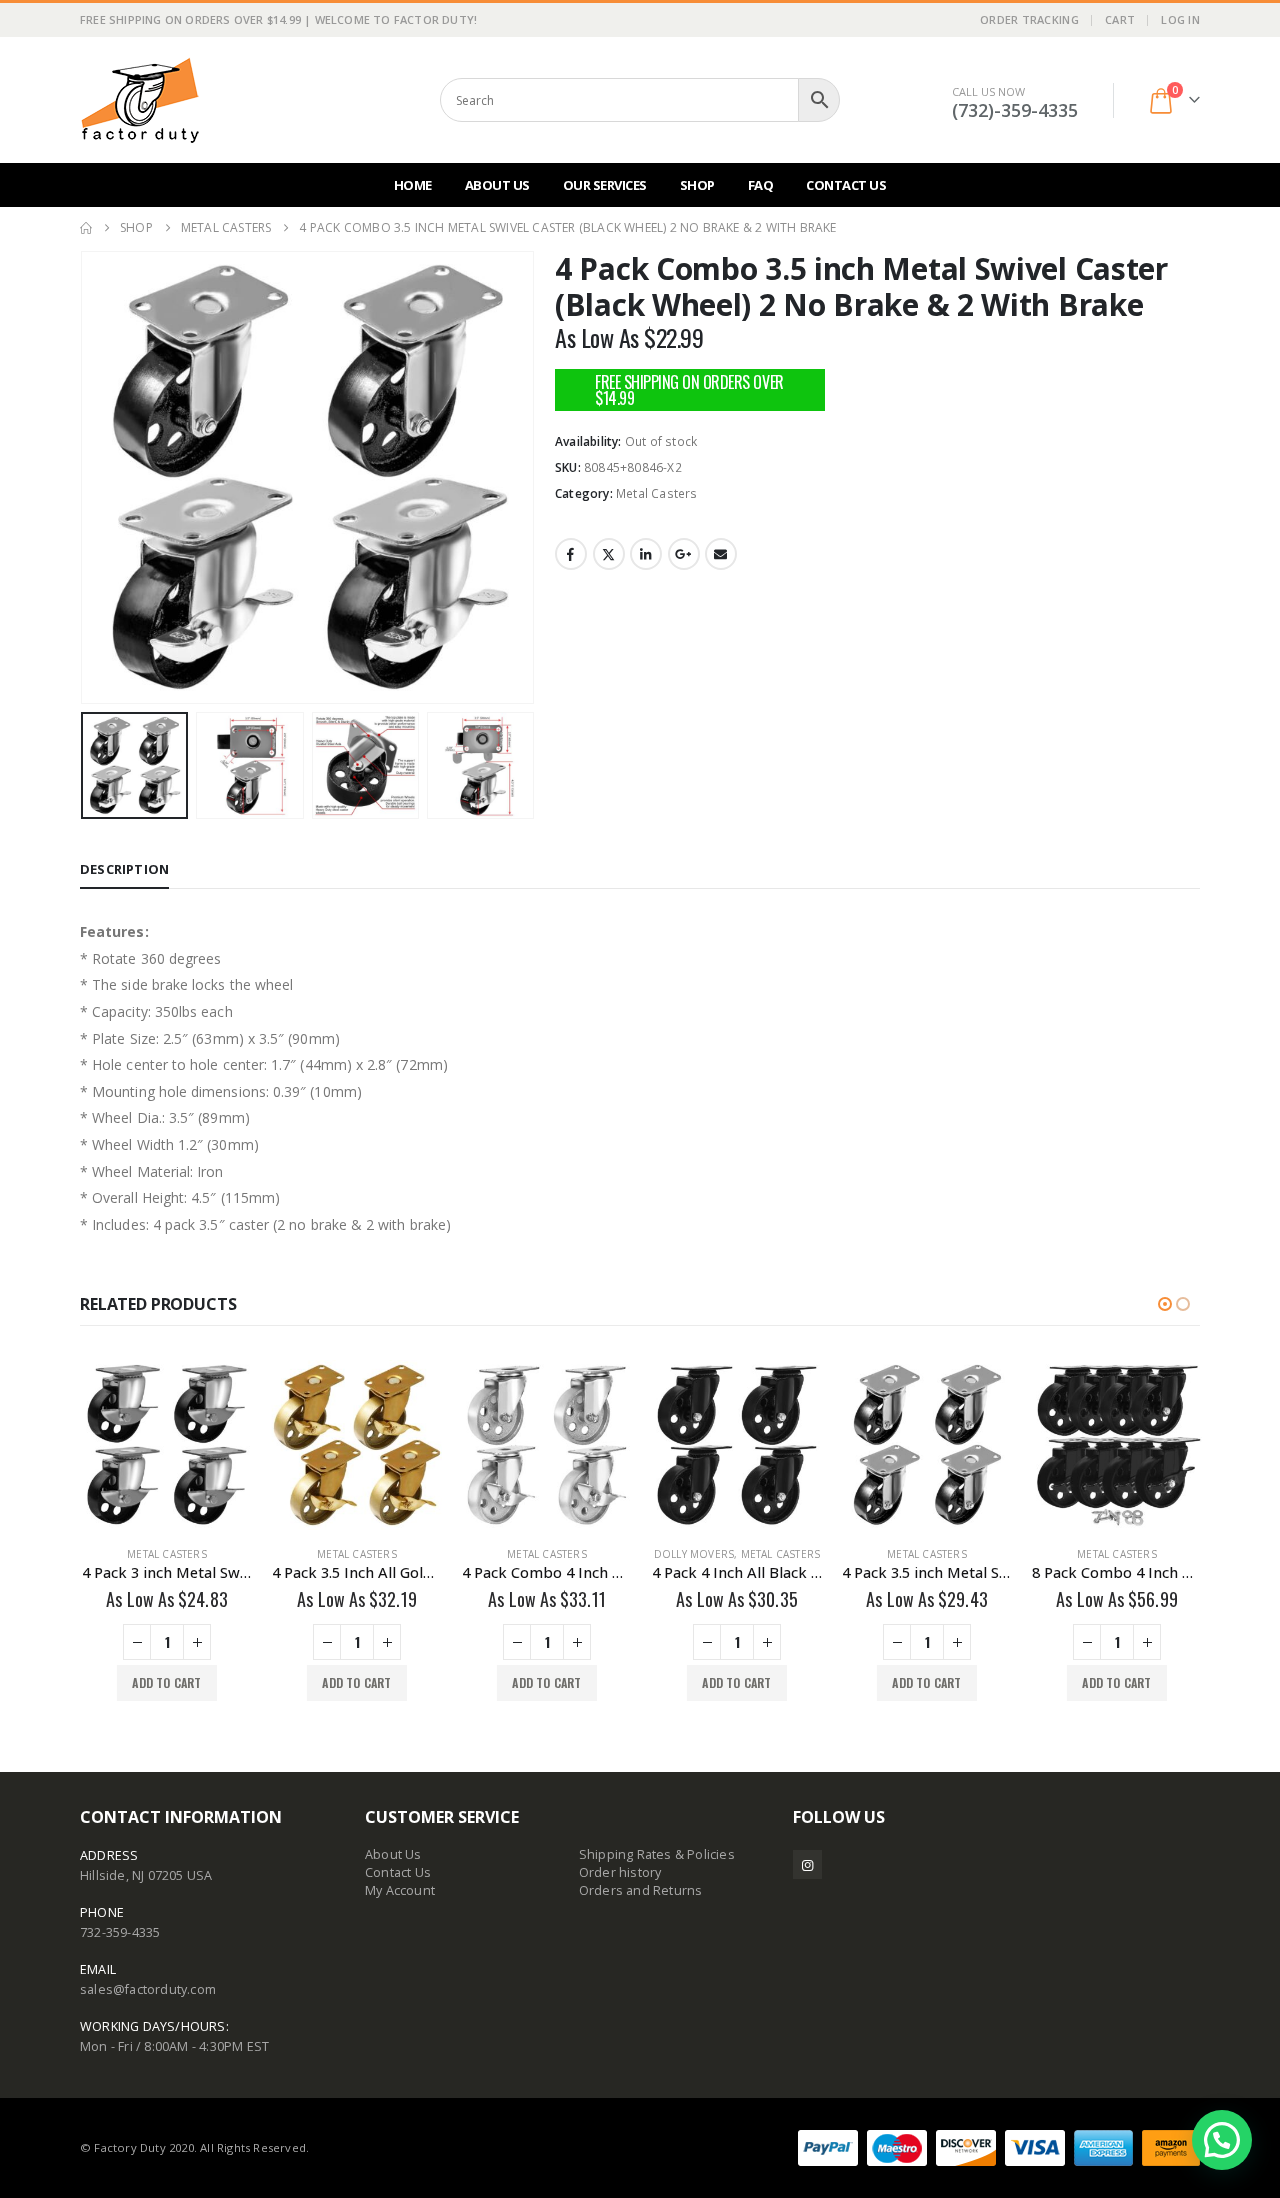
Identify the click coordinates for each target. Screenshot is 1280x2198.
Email (721, 554)
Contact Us (846, 185)
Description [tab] (124, 869)
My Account (400, 1890)
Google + (684, 554)
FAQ (761, 185)
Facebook (571, 554)
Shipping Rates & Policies (657, 1854)
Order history (620, 1872)
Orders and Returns (641, 1890)
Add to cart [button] (164, 1682)
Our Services (605, 185)
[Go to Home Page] (86, 228)
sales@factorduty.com (148, 1989)
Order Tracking (1029, 19)
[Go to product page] (165, 1445)
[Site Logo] (140, 100)
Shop (697, 185)
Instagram (807, 1864)
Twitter (609, 554)
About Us (497, 185)
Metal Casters (657, 493)
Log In (1180, 19)
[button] (85, 478)
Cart (1120, 19)
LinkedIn (646, 554)
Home (413, 185)
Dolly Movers (692, 1554)
